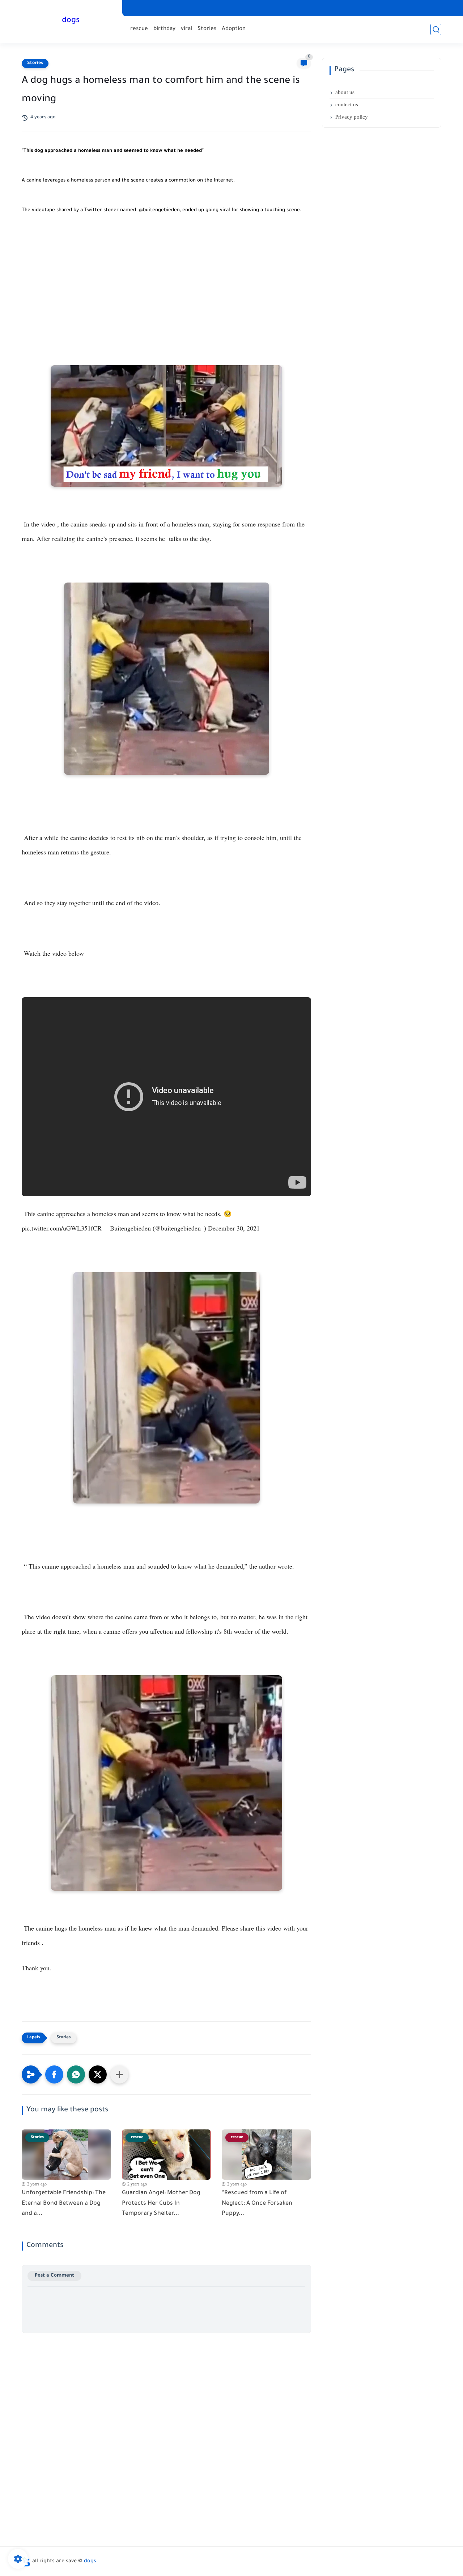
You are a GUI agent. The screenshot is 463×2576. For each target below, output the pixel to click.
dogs (71, 21)
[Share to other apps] (119, 2074)
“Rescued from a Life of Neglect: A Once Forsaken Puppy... (257, 2204)
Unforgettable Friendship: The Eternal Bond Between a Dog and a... (64, 2204)
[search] (436, 29)
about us (345, 92)
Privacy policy (352, 117)
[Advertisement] (166, 286)
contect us (347, 105)
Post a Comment (54, 2276)
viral (186, 29)
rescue (139, 29)
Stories (207, 29)
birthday (164, 29)
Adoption (234, 29)
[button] (54, 2074)
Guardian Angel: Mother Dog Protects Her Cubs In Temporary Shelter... (161, 2204)
